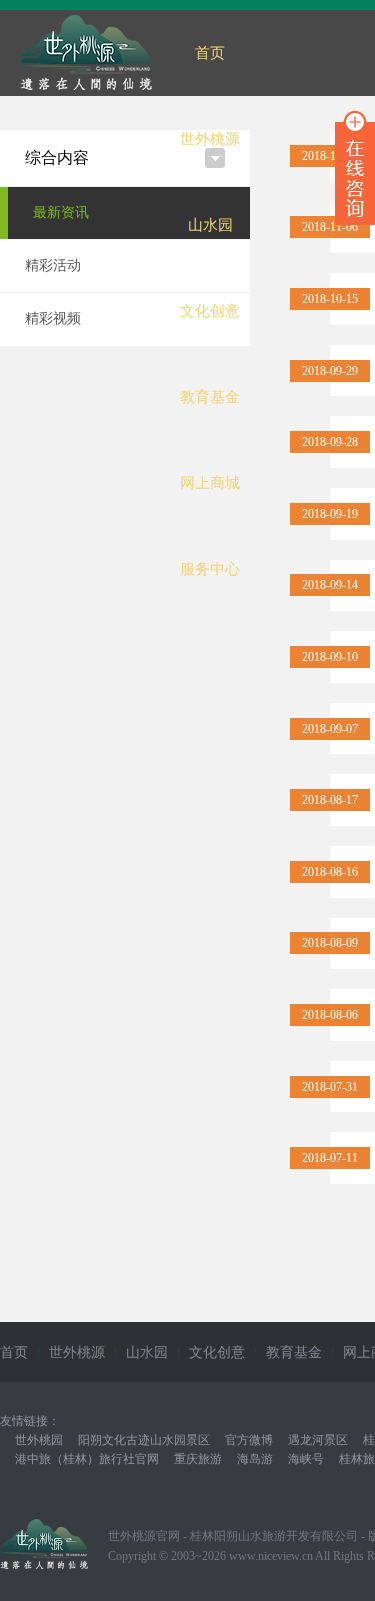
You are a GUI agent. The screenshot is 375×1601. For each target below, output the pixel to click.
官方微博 (249, 1440)
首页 (210, 53)
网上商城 (210, 483)
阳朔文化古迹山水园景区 (144, 1440)
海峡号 (306, 1459)
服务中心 (210, 569)
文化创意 (210, 311)
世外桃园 (39, 1440)
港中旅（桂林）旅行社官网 (87, 1459)
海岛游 (255, 1459)
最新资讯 (61, 212)
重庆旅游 (198, 1459)
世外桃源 (210, 139)
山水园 (210, 225)
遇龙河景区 (318, 1440)
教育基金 (210, 397)
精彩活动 (53, 265)
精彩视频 (53, 318)
